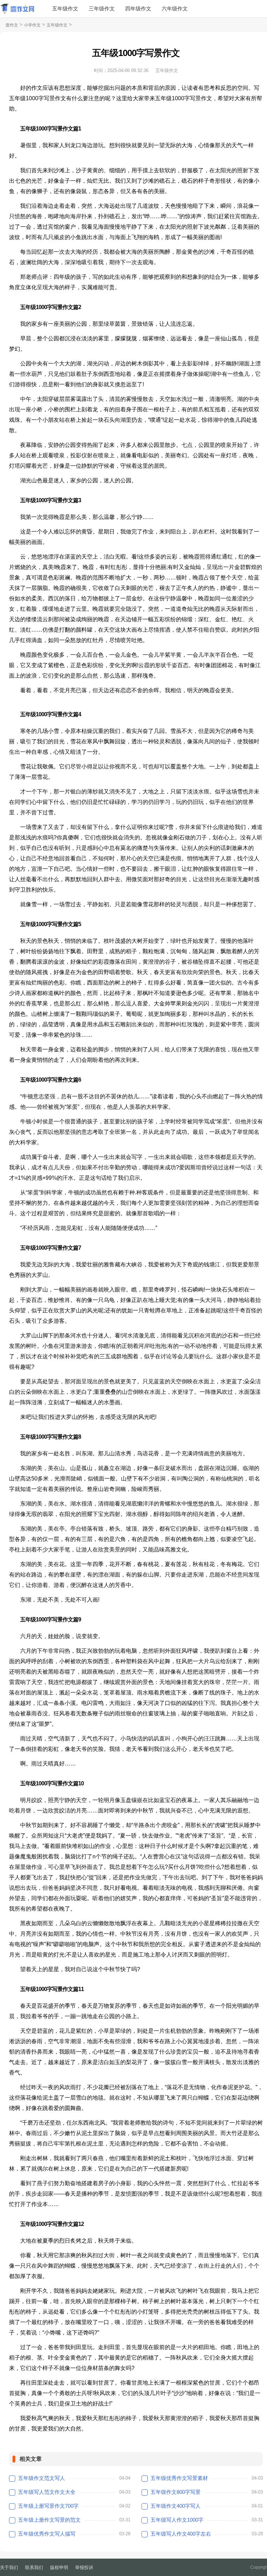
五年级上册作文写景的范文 (49, 2520)
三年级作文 (102, 9)
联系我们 (34, 2567)
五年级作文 (65, 9)
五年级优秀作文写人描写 (47, 2534)
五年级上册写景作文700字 (48, 2506)
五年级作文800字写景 (176, 2492)
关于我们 (9, 2567)
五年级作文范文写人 (42, 2478)
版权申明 (59, 2567)
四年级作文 (138, 9)
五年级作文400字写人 (176, 2506)
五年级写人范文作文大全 (47, 2492)
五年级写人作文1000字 (177, 2520)
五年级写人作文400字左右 (181, 2534)
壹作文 (12, 25)
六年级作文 (175, 9)
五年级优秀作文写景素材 (179, 2478)
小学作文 (32, 25)
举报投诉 (84, 2567)
